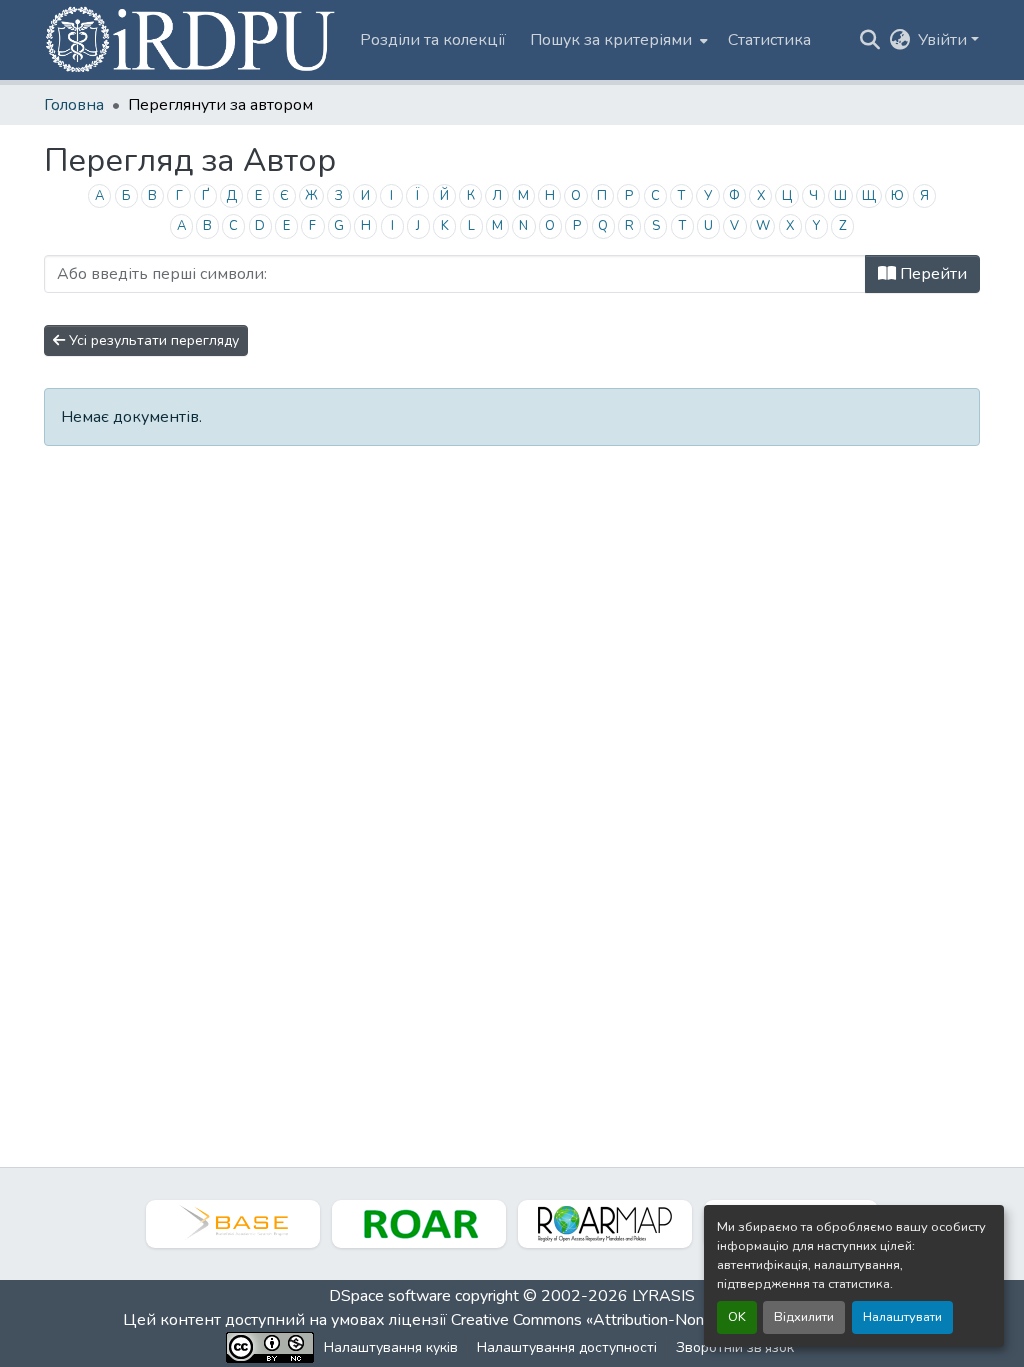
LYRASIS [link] (663, 1296)
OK (737, 1317)
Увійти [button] (944, 40)
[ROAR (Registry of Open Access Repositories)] (419, 1224)
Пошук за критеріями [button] (611, 40)
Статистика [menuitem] (769, 40)
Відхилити (804, 1317)
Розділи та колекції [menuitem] (433, 40)
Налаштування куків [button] (391, 1347)
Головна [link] (74, 105)
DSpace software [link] (390, 1296)
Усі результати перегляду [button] (152, 340)
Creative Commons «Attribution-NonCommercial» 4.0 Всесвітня (674, 1320)
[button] (192, 40)
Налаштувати (902, 1317)
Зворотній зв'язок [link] (735, 1347)
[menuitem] (617, 40)
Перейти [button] (931, 274)
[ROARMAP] (605, 1224)
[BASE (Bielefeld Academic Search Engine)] (233, 1224)
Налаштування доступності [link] (567, 1347)
